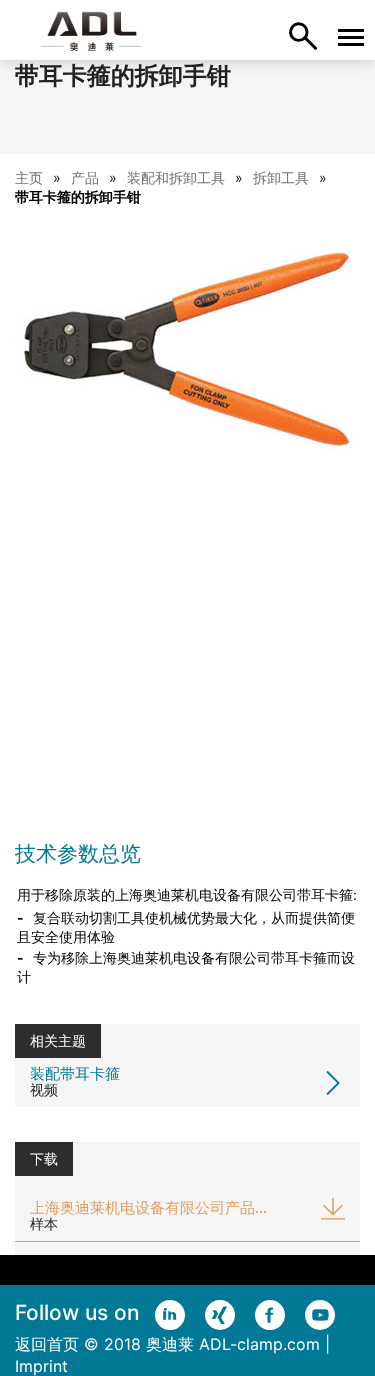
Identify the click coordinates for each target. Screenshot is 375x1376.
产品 (85, 177)
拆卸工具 (281, 177)
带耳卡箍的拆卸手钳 (78, 196)
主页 (29, 177)
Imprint (41, 1366)
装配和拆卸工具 (176, 177)
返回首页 (47, 1344)
